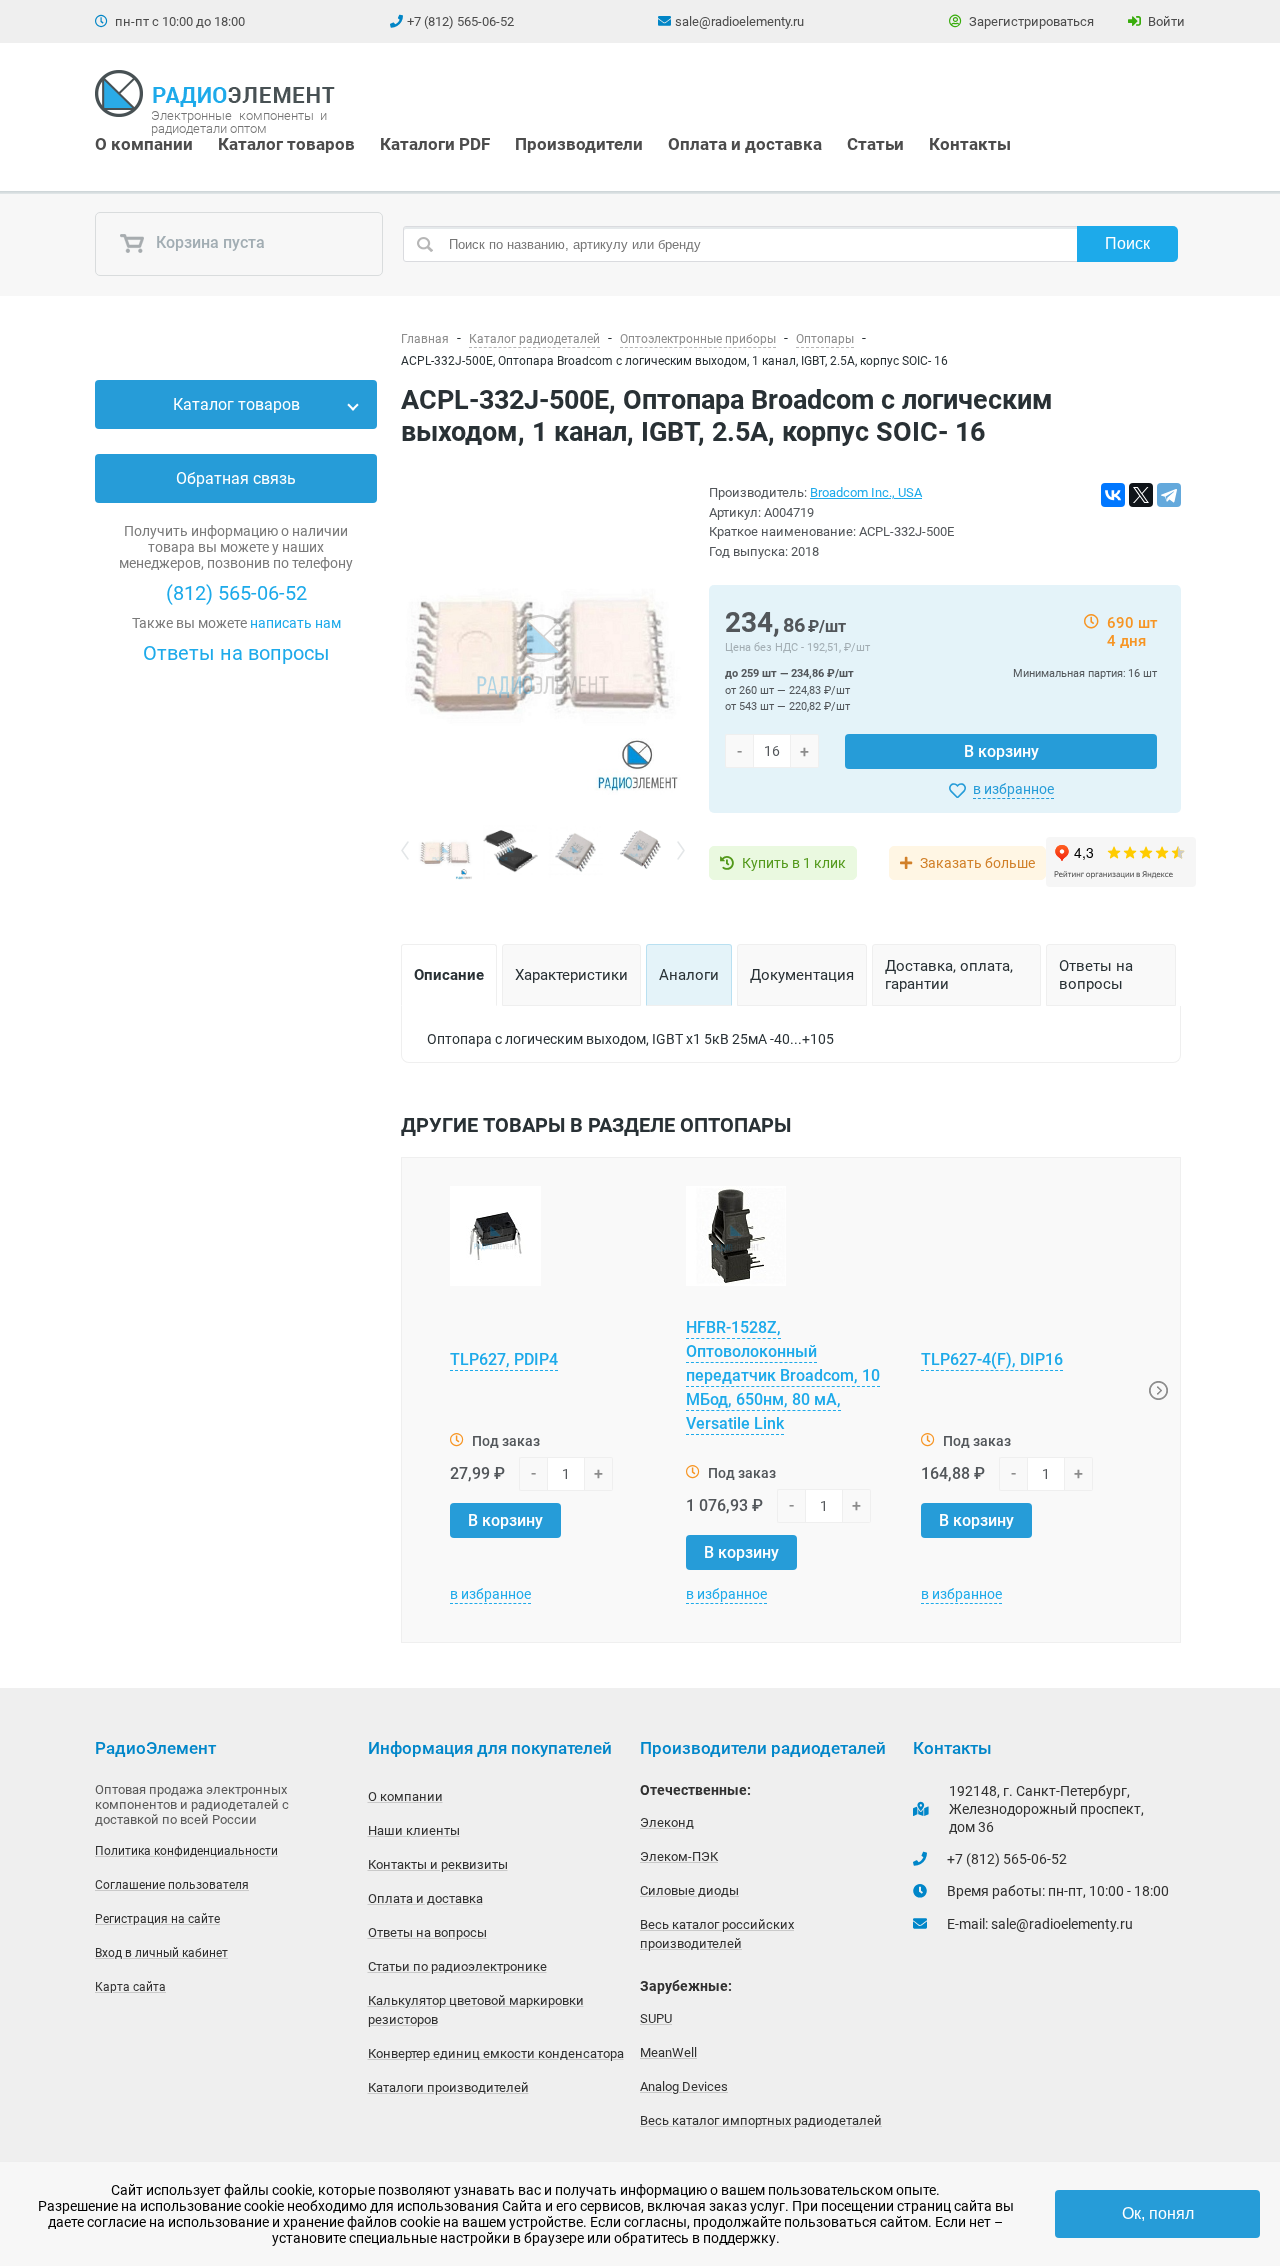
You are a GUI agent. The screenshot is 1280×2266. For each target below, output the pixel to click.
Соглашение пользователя (172, 1885)
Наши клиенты (414, 1830)
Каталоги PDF (435, 144)
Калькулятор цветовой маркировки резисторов (476, 2010)
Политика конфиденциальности (186, 1851)
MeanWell (668, 2052)
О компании (144, 144)
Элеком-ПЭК (679, 1856)
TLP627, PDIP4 (504, 1359)
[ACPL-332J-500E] (543, 654)
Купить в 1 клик (794, 863)
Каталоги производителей (448, 2087)
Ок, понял (1158, 2213)
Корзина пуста (208, 243)
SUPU (656, 2018)
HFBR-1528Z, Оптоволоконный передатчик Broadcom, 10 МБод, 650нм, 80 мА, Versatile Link (783, 1375)
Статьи (875, 144)
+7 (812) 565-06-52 (460, 21)
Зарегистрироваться (1030, 21)
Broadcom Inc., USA (866, 492)
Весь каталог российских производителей (717, 1934)
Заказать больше (977, 863)
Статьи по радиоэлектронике (457, 1966)
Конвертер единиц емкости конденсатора (496, 2053)
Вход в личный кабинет (161, 1953)
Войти (1165, 21)
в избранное (1013, 789)
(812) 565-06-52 (236, 593)
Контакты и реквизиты (438, 1864)
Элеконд (667, 1822)
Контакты (970, 144)
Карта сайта (130, 1987)
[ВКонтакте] (1113, 495)
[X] (1141, 495)
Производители (579, 144)
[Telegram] (1169, 495)
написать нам (295, 623)
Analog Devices (684, 2086)
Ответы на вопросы (236, 653)
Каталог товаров (286, 144)
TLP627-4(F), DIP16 (992, 1359)
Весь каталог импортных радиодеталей (761, 2120)
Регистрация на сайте (157, 1919)
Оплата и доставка (745, 144)
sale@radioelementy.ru (739, 21)
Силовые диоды (689, 1890)
